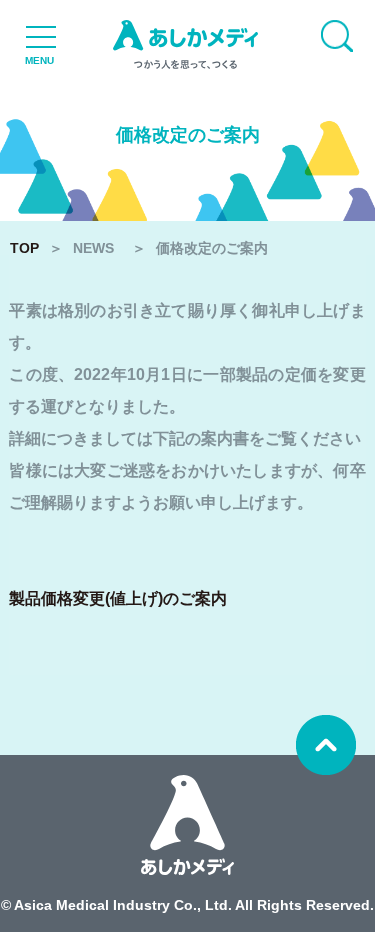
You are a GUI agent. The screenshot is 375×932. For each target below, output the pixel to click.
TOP (24, 248)
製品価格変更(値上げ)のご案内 (118, 598)
